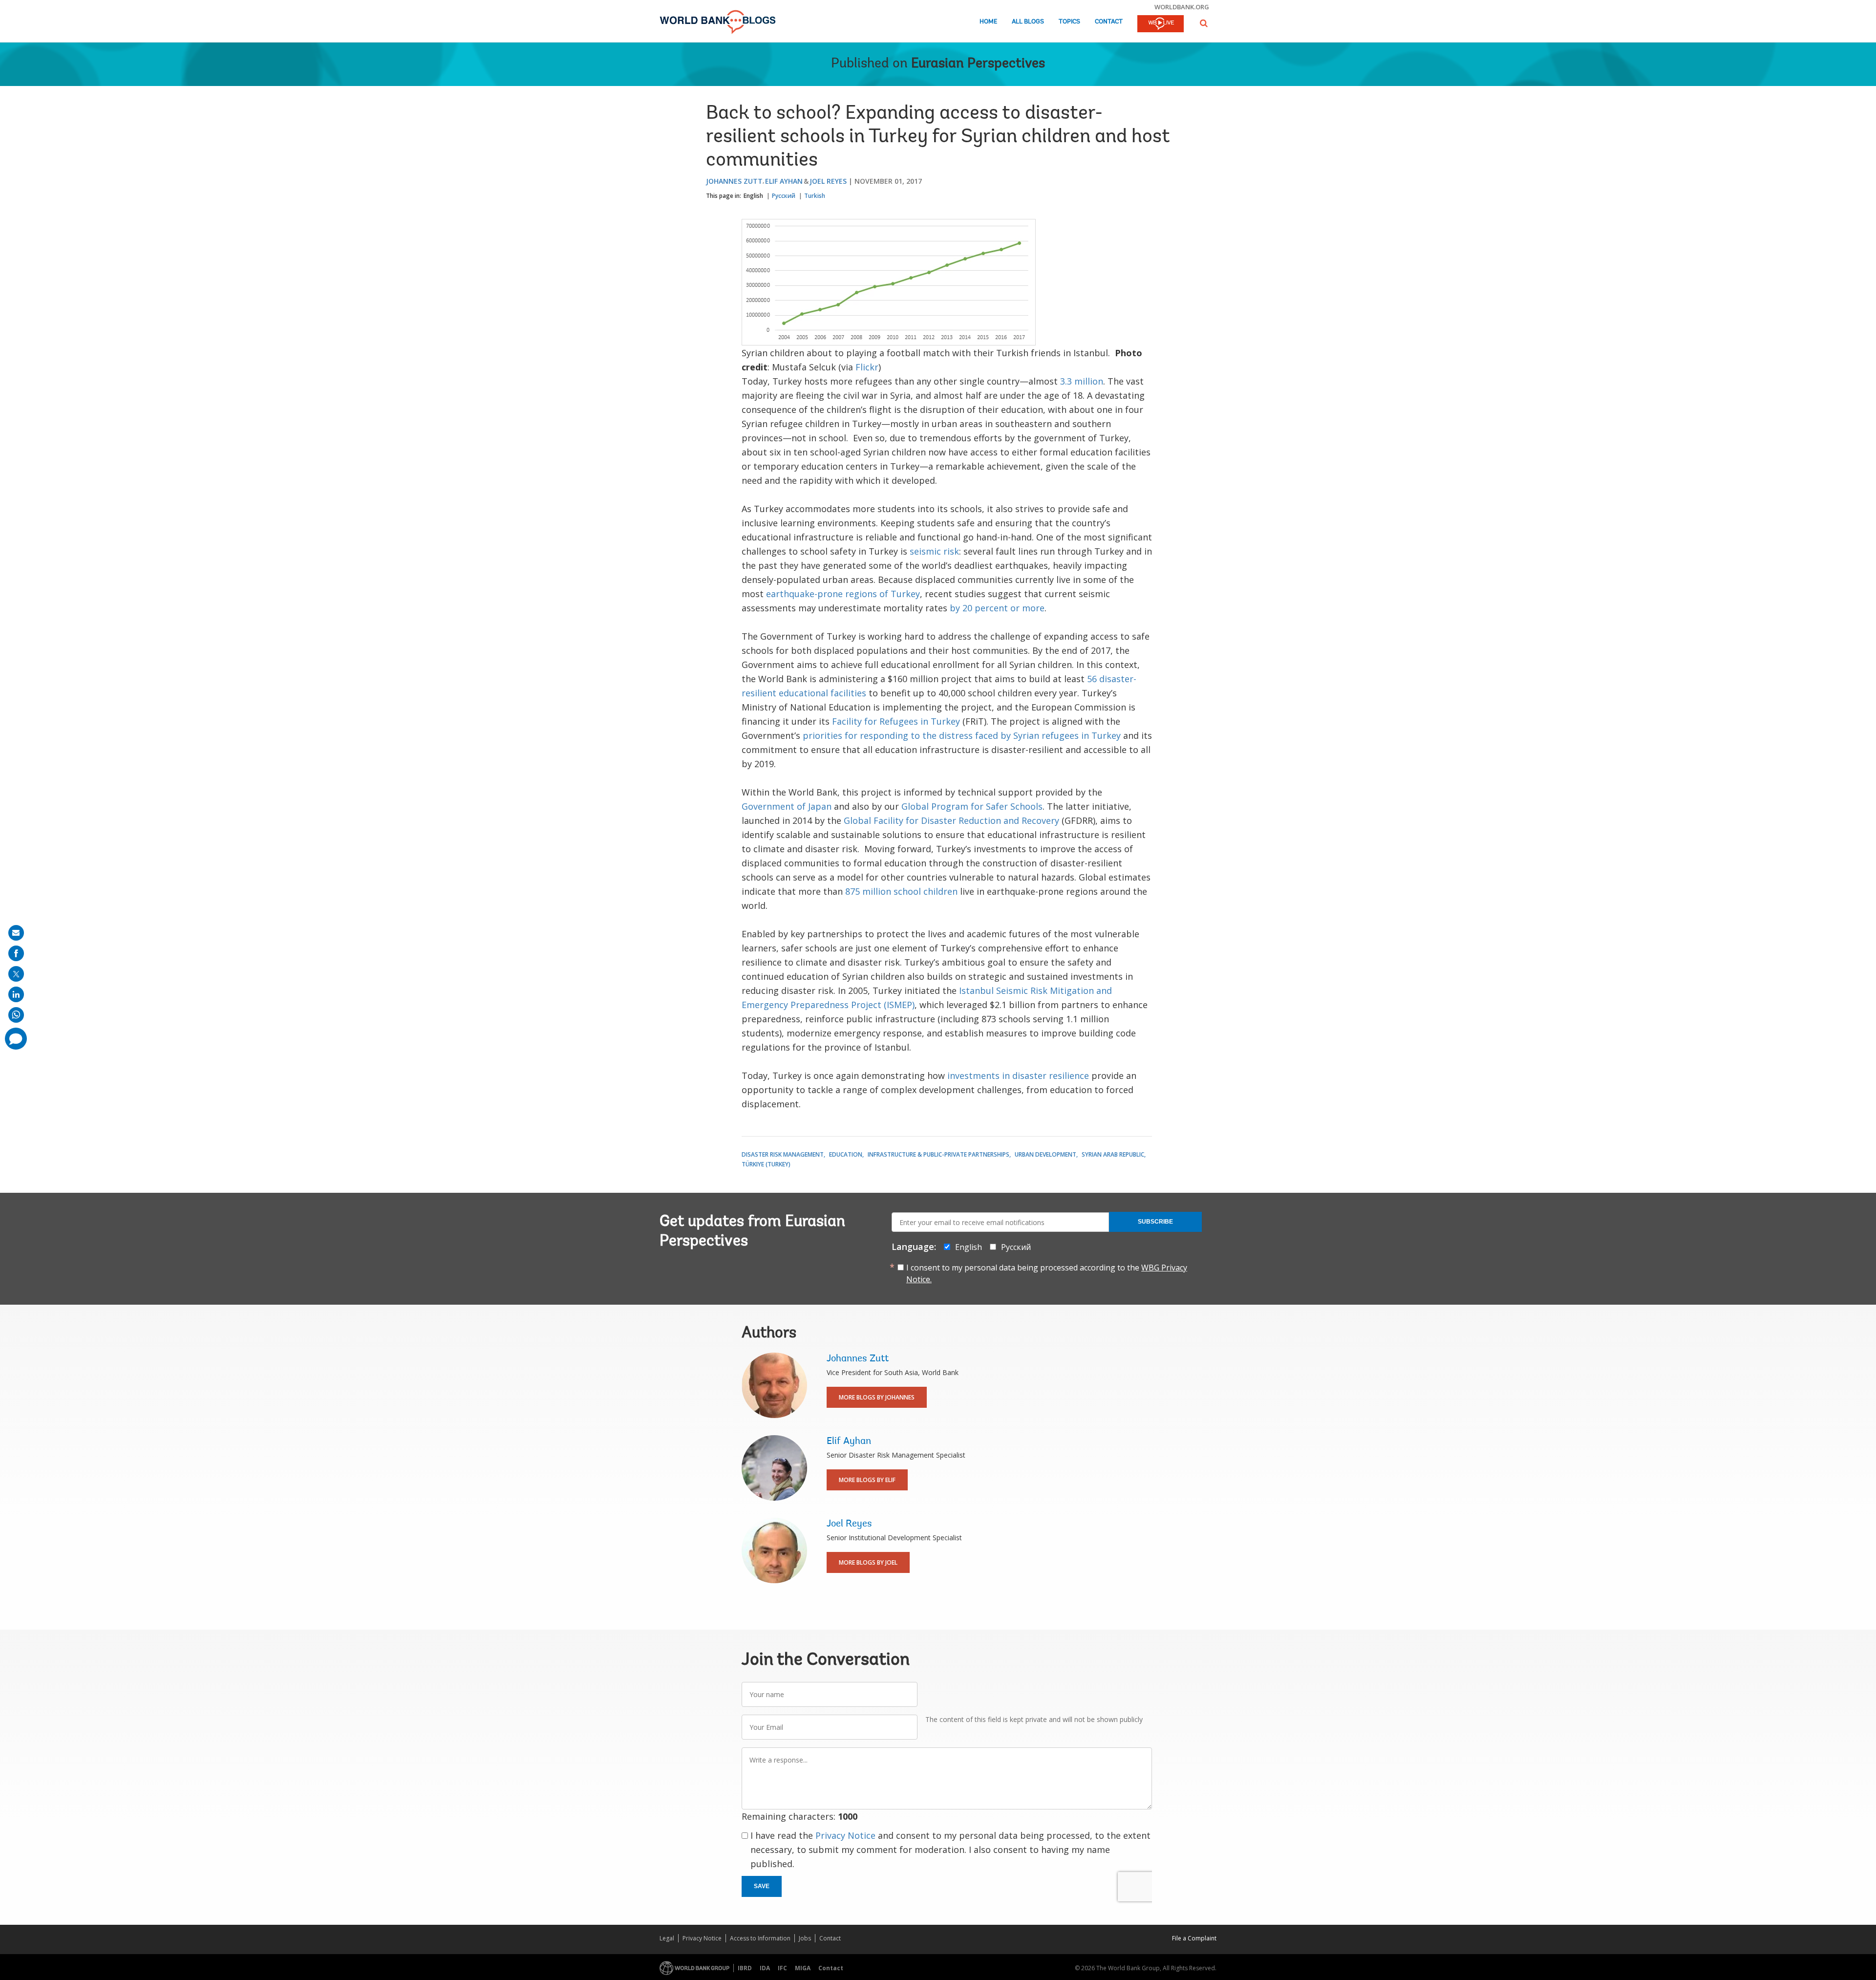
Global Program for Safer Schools (972, 806)
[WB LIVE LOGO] (1161, 24)
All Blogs (1028, 22)
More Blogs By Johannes (877, 1397)
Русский (784, 196)
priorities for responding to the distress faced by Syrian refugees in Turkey (962, 735)
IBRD (745, 1968)
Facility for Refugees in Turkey (896, 721)
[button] (1204, 23)
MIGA (803, 1968)
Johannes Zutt (734, 181)
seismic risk (934, 551)
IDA (765, 1968)
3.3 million (1082, 381)
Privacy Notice (845, 1835)
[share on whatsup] (16, 1015)
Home (988, 22)
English (753, 196)
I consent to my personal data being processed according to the (1047, 1273)
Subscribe (1155, 1222)
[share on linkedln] (16, 994)
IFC (782, 1968)
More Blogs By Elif (867, 1480)
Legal (667, 1938)
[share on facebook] (16, 953)
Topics (1069, 22)
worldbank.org (1182, 7)
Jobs (805, 1938)
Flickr (867, 367)
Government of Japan (787, 806)
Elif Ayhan (784, 181)
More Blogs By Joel (868, 1562)
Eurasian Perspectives (978, 64)
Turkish (815, 196)
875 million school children (901, 891)
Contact (1109, 22)
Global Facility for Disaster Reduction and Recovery (951, 820)
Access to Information (760, 1938)
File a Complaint (1194, 1938)
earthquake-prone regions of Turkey (843, 594)
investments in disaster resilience (1018, 1076)
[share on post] (16, 974)
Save (762, 1886)
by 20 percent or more (997, 608)
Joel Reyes (828, 181)
